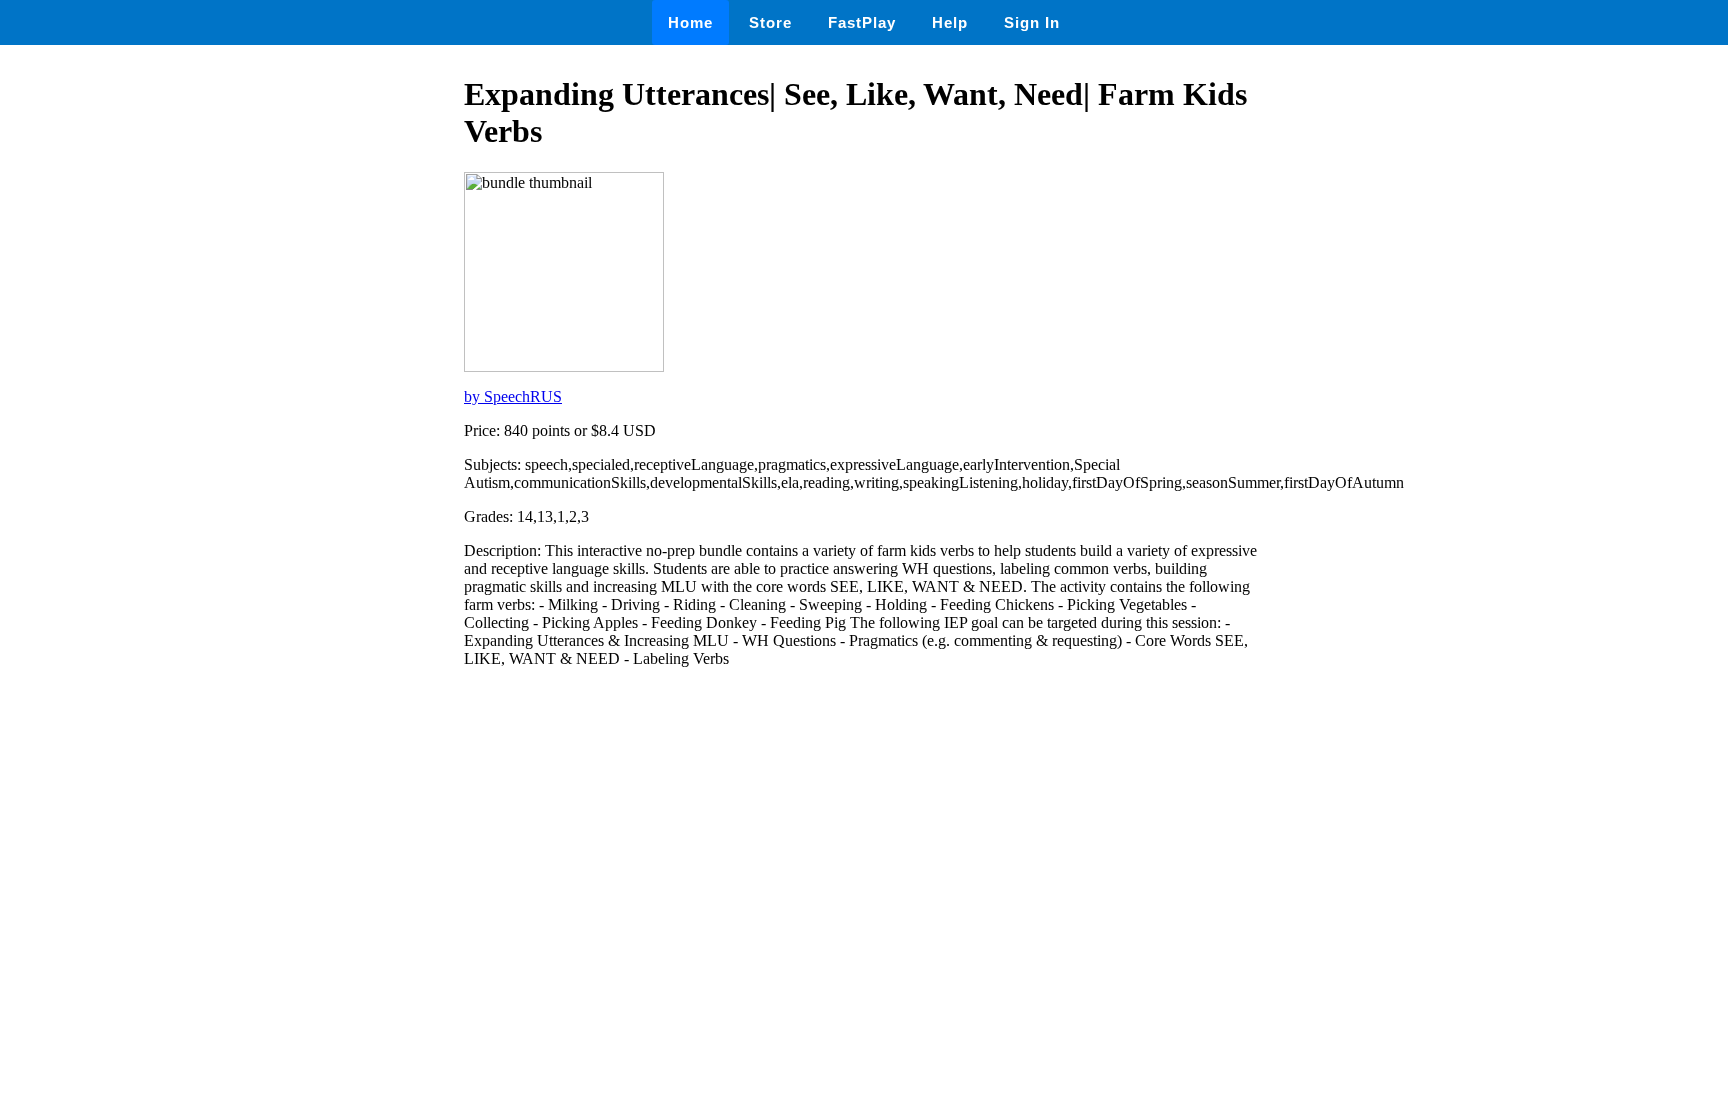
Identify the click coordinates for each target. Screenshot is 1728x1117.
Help (950, 22)
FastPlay (862, 22)
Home (690, 22)
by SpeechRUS (513, 396)
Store (770, 22)
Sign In (1032, 22)
